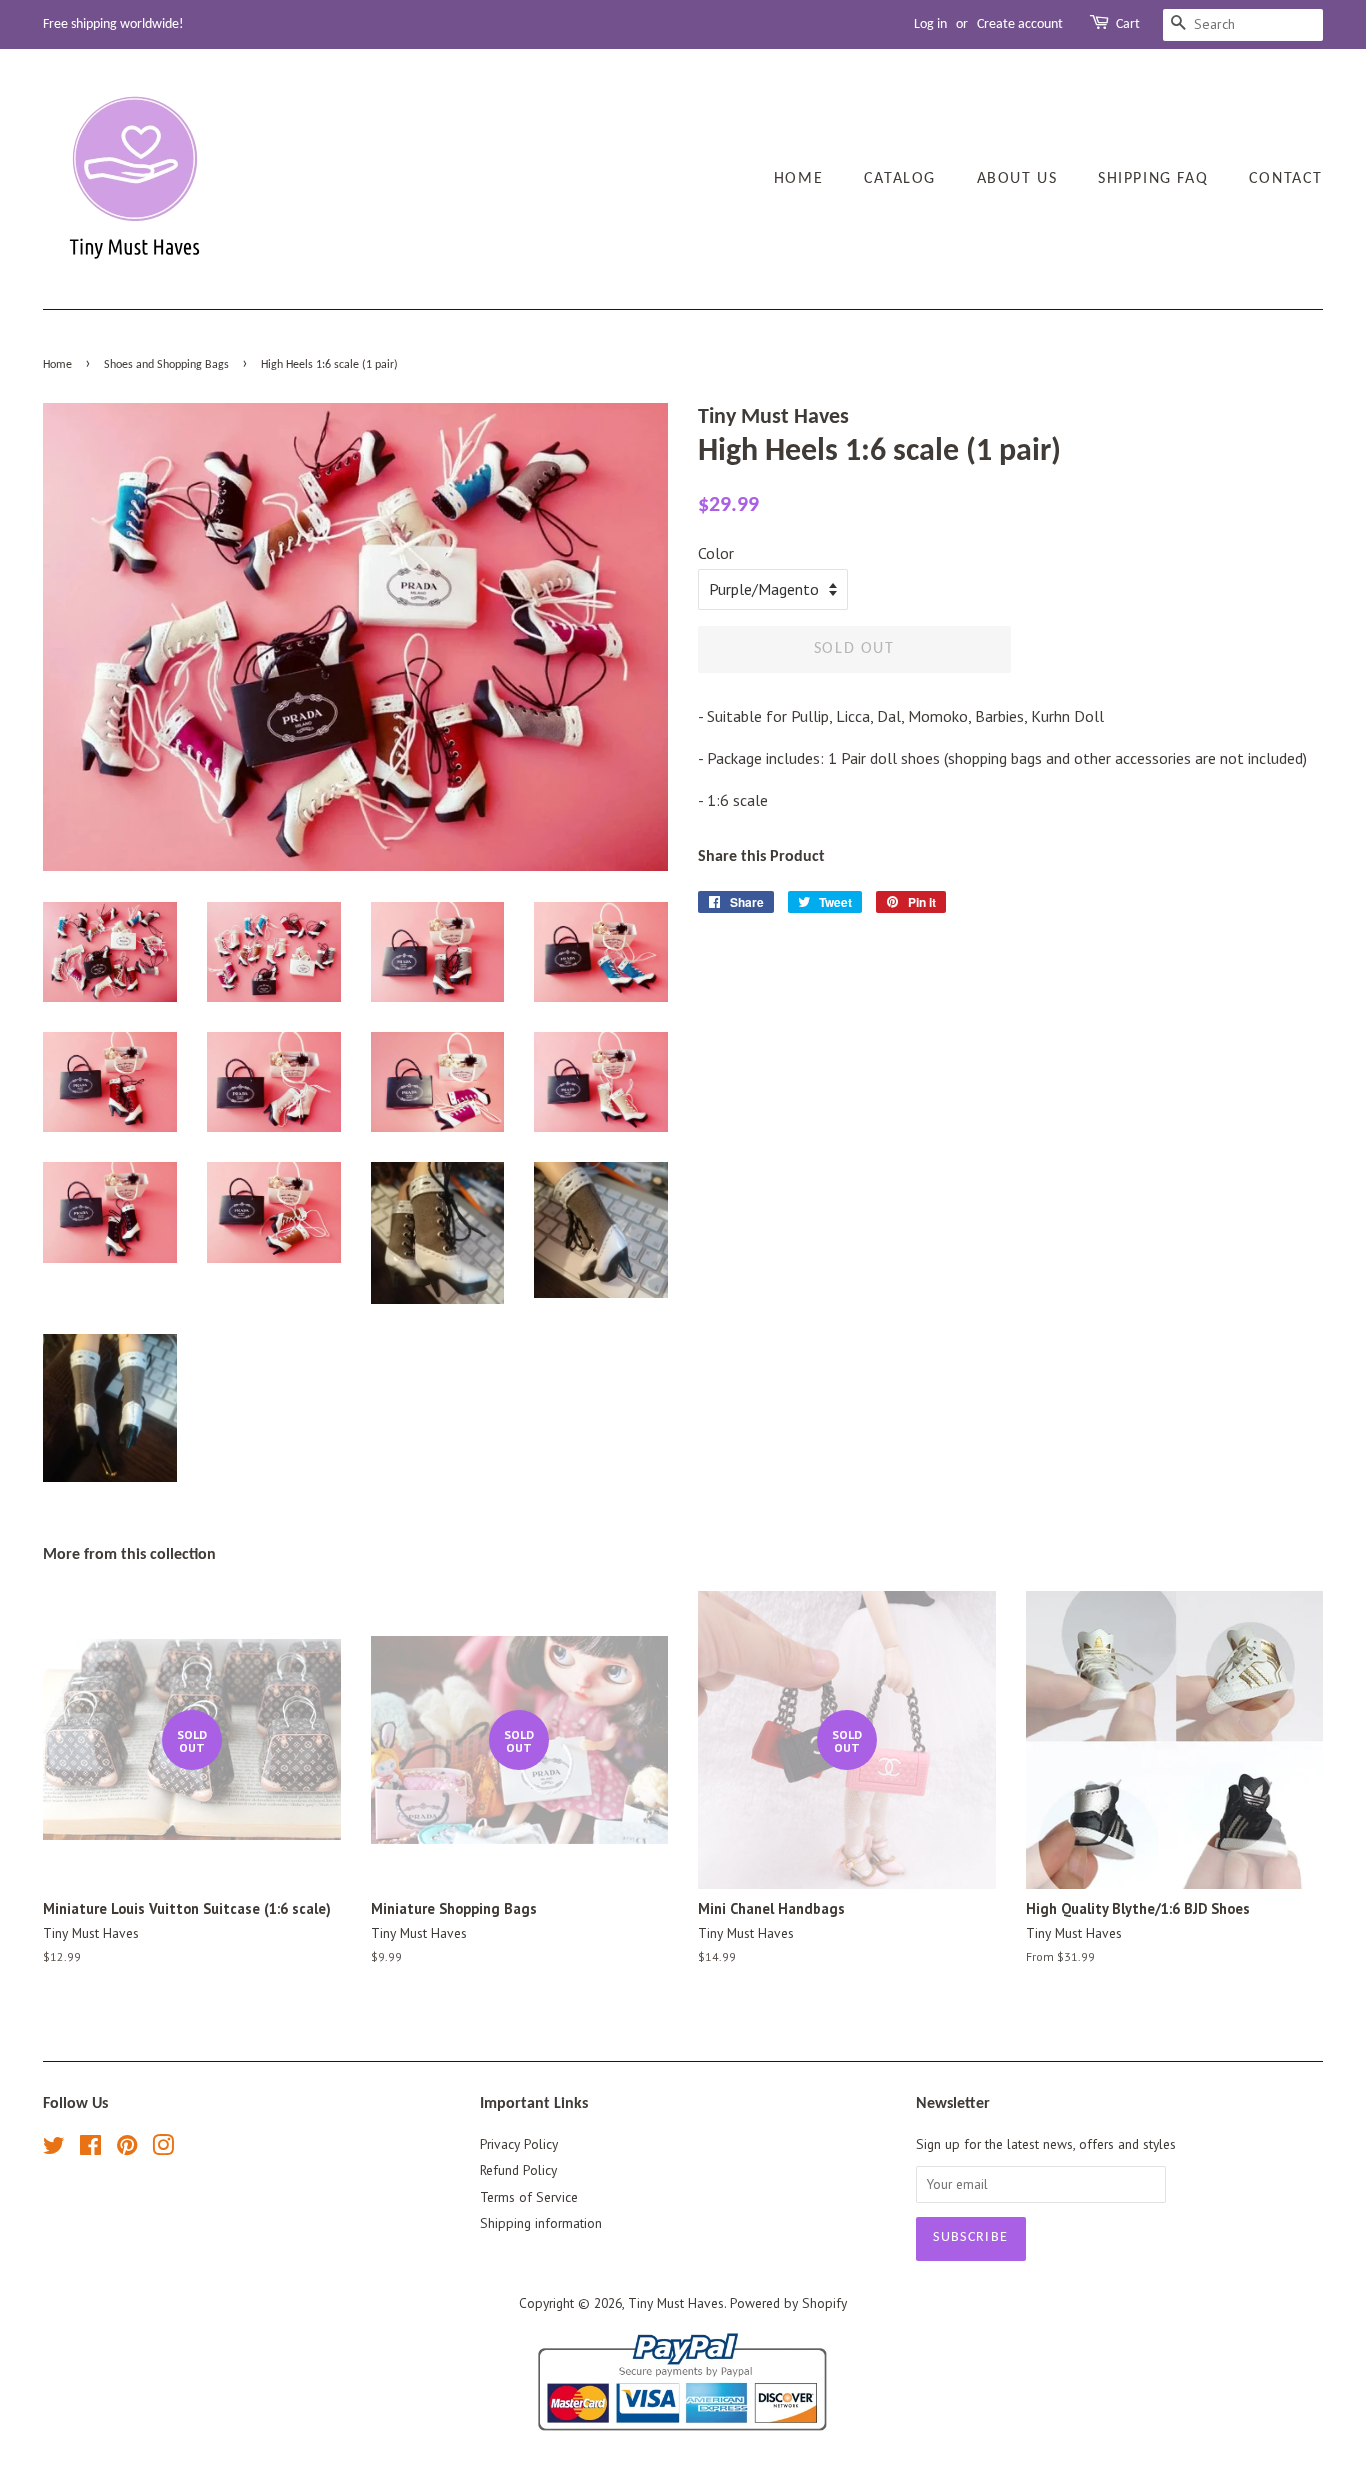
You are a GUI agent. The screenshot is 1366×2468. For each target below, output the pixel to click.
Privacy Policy (519, 2144)
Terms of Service (529, 2197)
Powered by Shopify (788, 2303)
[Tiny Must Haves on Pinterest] (127, 2149)
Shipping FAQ (1153, 179)
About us (1017, 179)
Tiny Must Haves (676, 2303)
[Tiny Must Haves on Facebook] (90, 2149)
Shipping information (541, 2223)
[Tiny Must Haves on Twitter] (54, 2149)
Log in (930, 24)
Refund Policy (518, 2170)
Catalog (900, 179)
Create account (1020, 24)
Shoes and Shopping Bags (166, 365)
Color (716, 553)
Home (798, 179)
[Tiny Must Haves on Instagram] (163, 2149)
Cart (1128, 24)
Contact (1286, 179)
